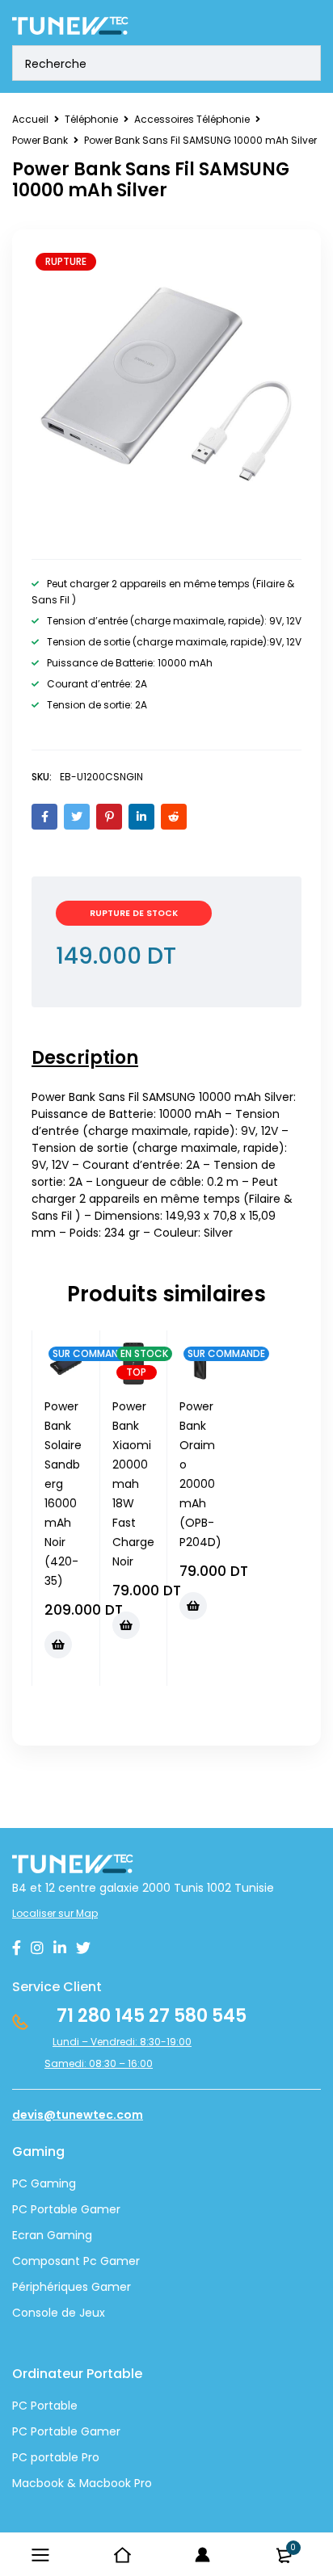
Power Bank (40, 140)
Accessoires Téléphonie (192, 119)
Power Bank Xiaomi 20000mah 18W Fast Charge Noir (133, 1484)
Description (85, 1058)
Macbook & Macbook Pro (82, 2483)
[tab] (85, 1058)
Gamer (99, 2431)
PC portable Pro (56, 2457)
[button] (58, 1645)
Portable (53, 2431)
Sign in (203, 2555)
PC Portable (45, 2406)
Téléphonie (91, 119)
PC (20, 2431)
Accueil (30, 119)
